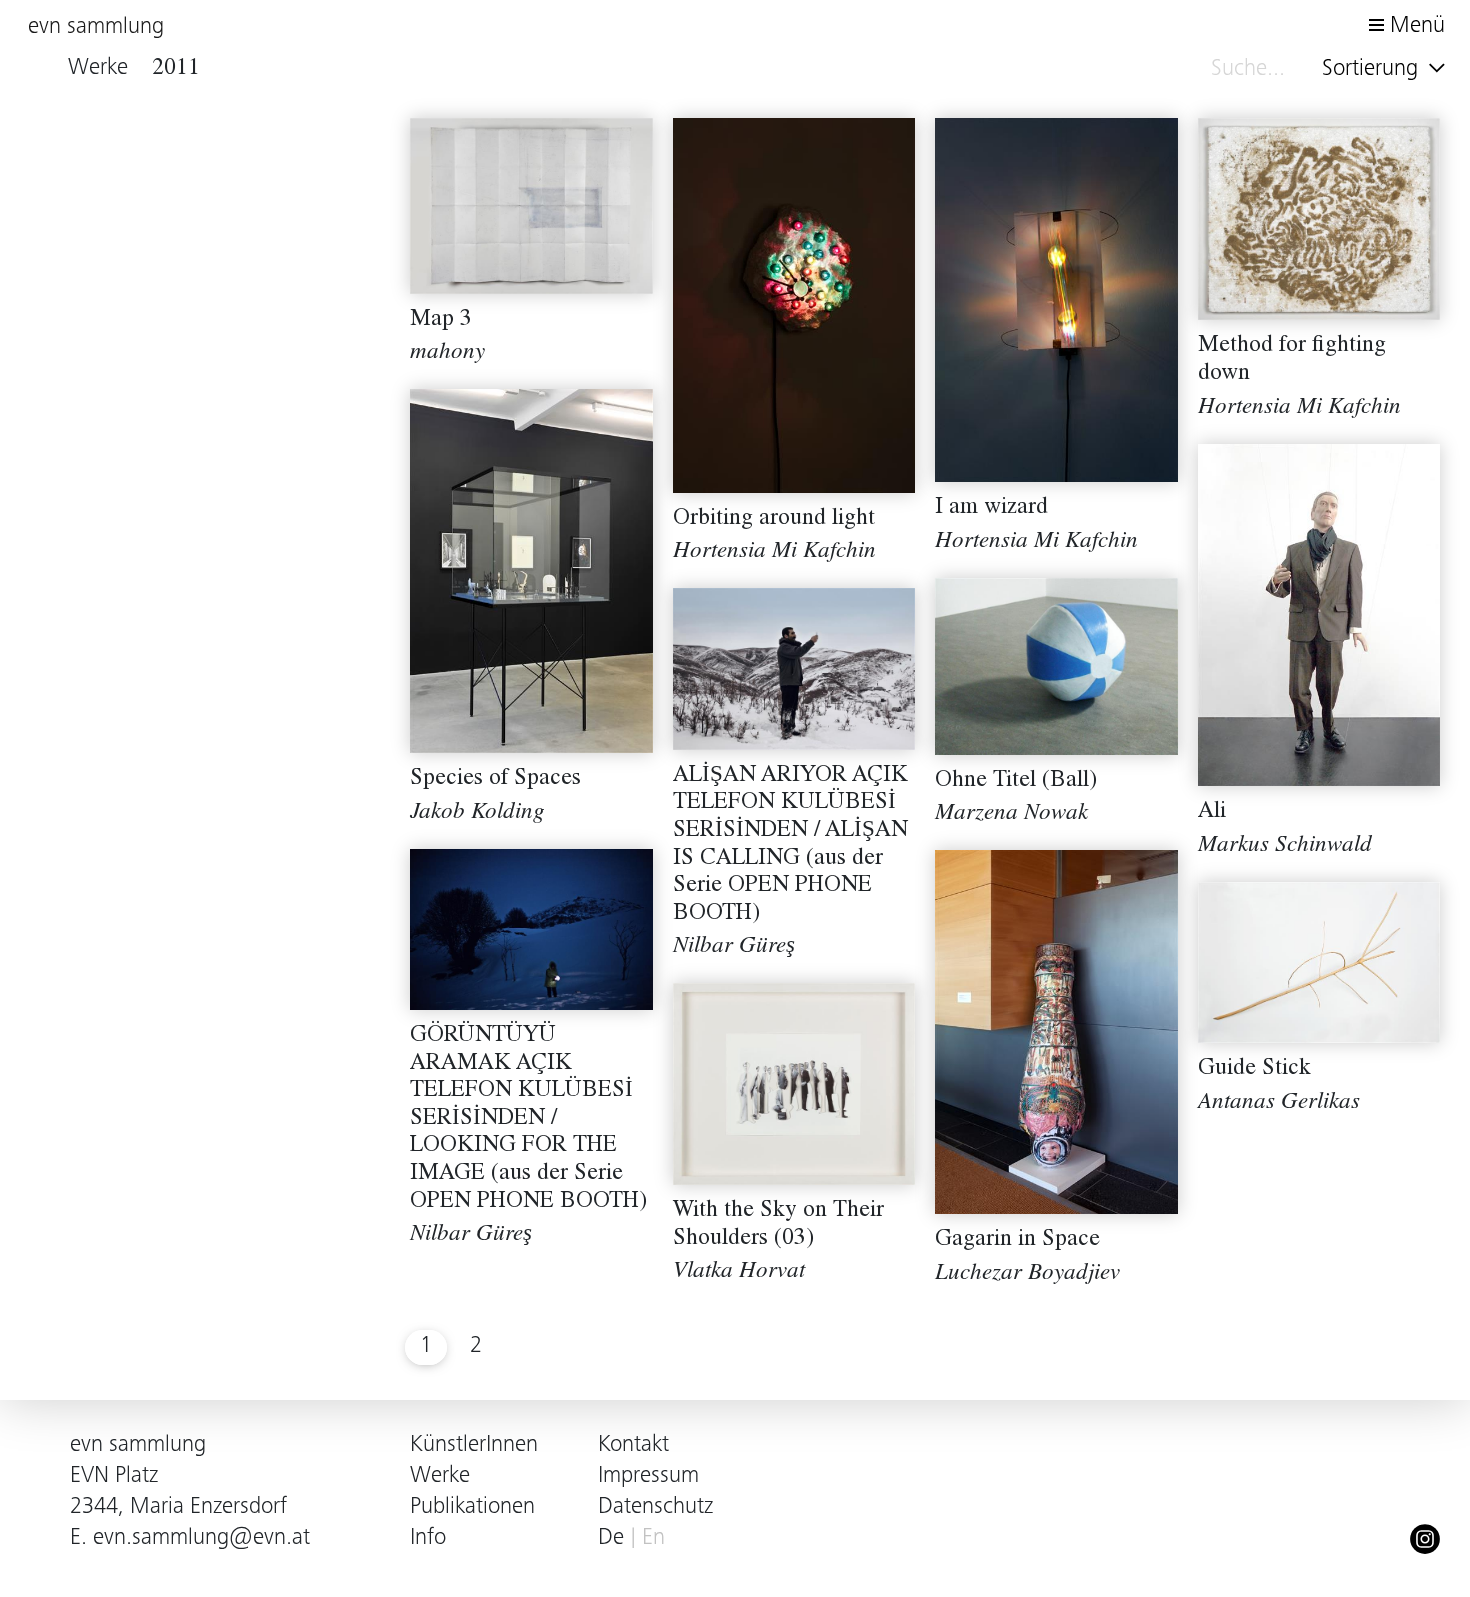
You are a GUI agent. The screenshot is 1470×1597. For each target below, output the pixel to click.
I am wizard (991, 508)
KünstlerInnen (474, 1445)
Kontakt (633, 1445)
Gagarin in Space (1017, 1240)
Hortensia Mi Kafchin (774, 552)
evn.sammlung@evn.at (201, 1538)
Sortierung (1373, 69)
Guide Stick (1254, 1069)
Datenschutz (655, 1507)
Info (428, 1538)
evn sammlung (96, 27)
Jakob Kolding (477, 813)
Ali (1212, 812)
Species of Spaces (495, 779)
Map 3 (441, 320)
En (653, 1538)
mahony (447, 353)
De (611, 1538)
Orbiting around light (774, 519)
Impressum (648, 1476)
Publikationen (472, 1507)
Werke (440, 1476)
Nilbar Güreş (734, 947)
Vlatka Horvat (739, 1272)
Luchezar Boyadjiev (1027, 1274)
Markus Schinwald (1285, 846)
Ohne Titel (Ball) (1016, 781)
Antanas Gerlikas (1279, 1103)
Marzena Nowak (1011, 814)
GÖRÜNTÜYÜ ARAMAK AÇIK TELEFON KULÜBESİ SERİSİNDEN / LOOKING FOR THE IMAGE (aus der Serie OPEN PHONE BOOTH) (528, 1119)
